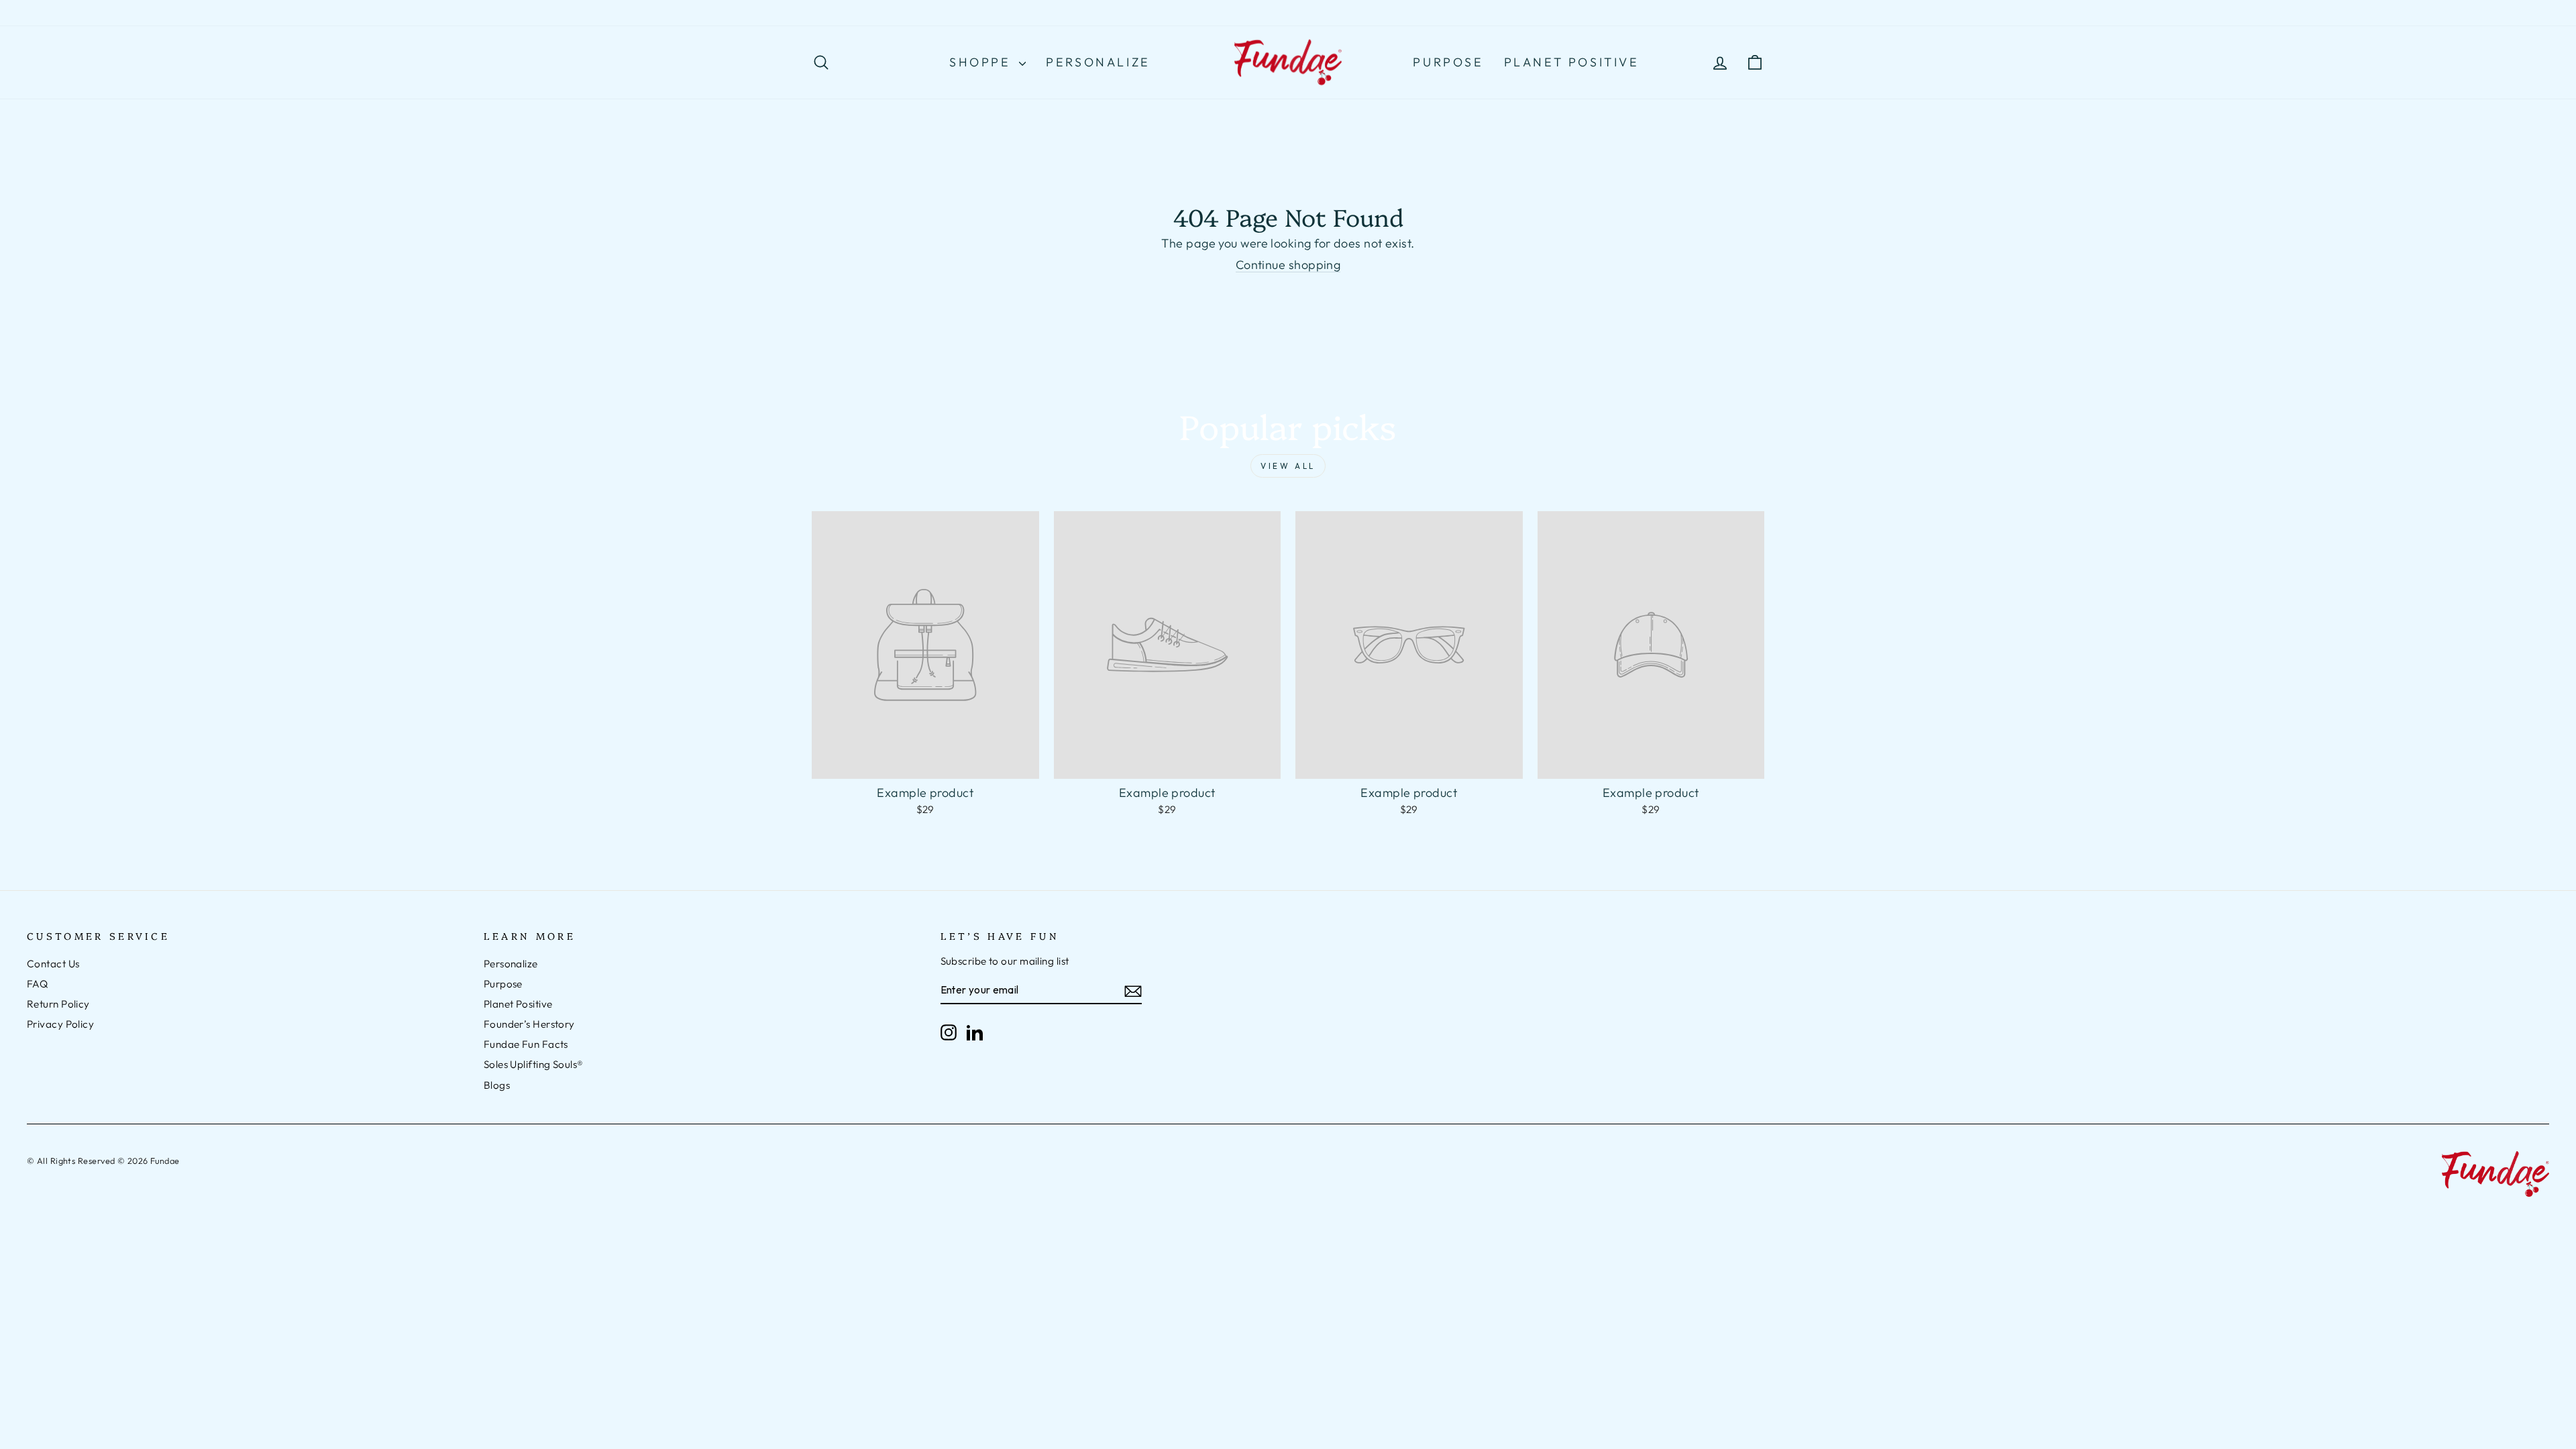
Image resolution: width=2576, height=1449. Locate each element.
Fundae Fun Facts (526, 1044)
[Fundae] (1288, 63)
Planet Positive (1572, 62)
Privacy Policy (60, 1024)
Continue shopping (1288, 265)
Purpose (1448, 62)
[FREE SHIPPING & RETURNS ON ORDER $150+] (1288, 13)
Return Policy (58, 1004)
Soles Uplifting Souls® (534, 1064)
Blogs (497, 1085)
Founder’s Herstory (529, 1024)
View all (1288, 466)
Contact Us (53, 964)
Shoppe (982, 62)
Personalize (1098, 62)
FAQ (37, 984)
